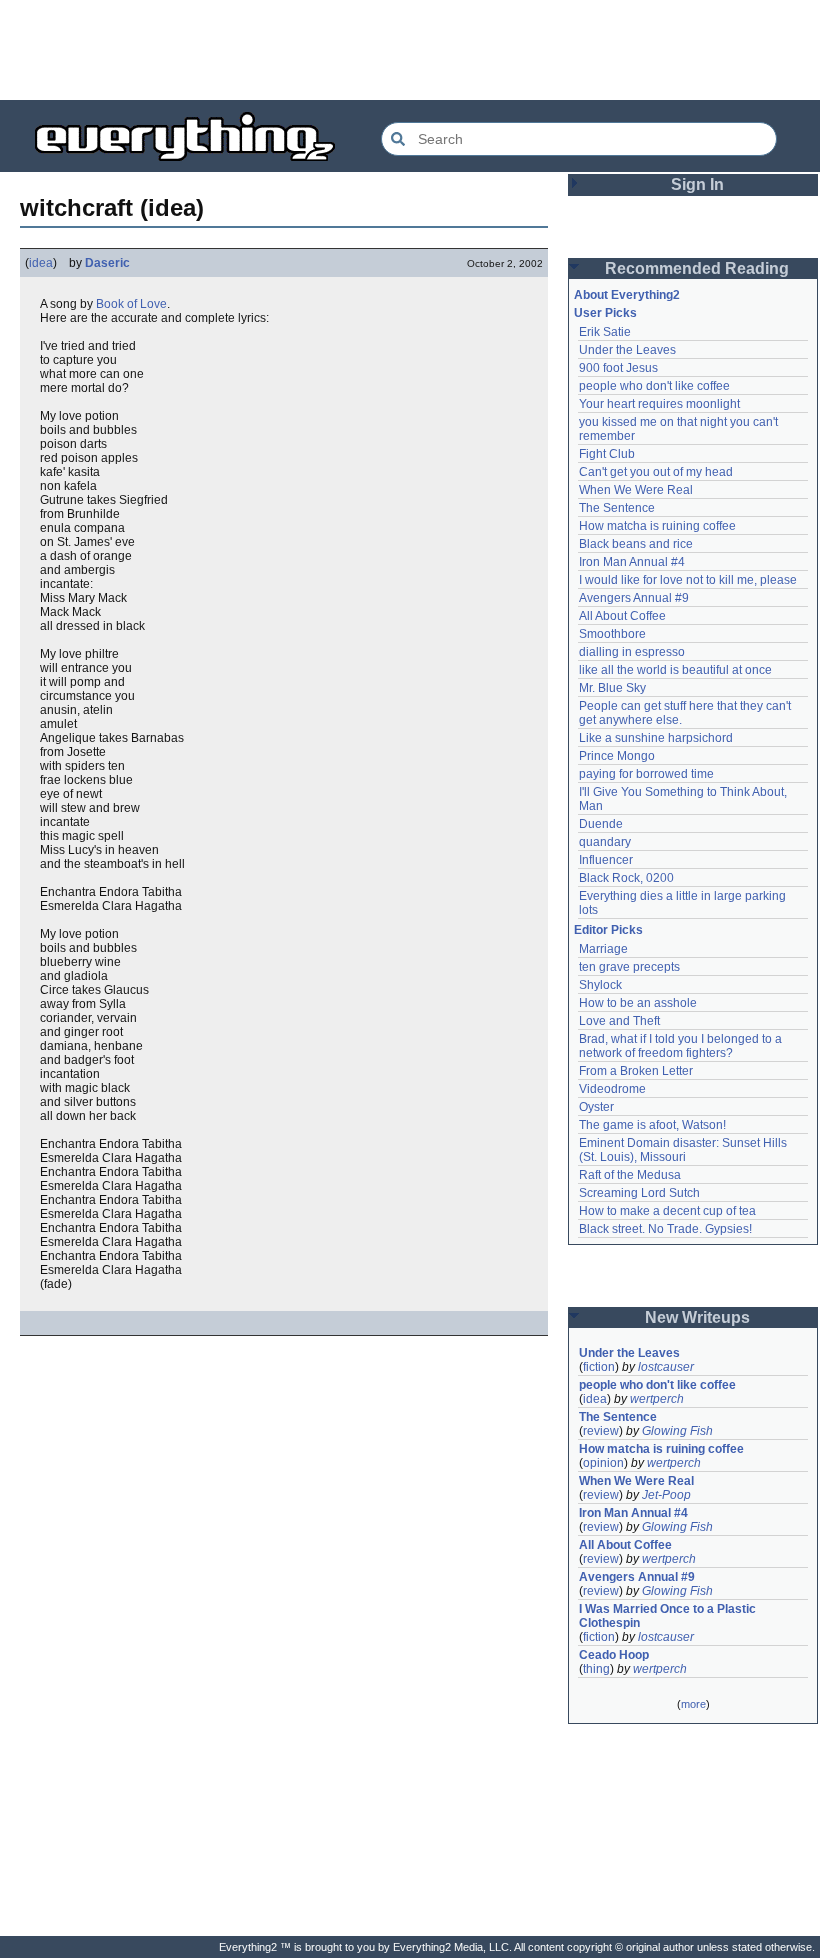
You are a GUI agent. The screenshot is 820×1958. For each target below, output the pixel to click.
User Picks (605, 313)
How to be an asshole (638, 1003)
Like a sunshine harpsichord (656, 738)
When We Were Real (636, 490)
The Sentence (617, 508)
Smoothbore (612, 634)
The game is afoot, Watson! (652, 1125)
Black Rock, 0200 (626, 878)
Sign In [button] (697, 184)
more (693, 1704)
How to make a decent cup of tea (667, 1211)
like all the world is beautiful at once (675, 670)
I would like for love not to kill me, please (688, 580)
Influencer (606, 860)
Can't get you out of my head (656, 472)
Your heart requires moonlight (659, 404)
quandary (605, 842)
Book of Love (131, 304)
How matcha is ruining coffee (657, 526)
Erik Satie (605, 332)
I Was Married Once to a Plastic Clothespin (669, 1616)
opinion (603, 1463)
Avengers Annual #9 (634, 598)
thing (596, 1669)
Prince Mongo (617, 756)
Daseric (107, 263)
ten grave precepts (629, 967)
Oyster (596, 1107)
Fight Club (607, 454)
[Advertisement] (410, 50)
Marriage (603, 949)
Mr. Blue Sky (612, 688)
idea (41, 263)
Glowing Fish (677, 1431)
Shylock (600, 985)
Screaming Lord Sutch (639, 1193)
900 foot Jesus (618, 368)
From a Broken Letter (636, 1071)
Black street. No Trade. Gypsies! (665, 1229)
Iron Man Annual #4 (632, 562)
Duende (601, 824)
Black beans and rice (636, 544)
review (601, 1431)
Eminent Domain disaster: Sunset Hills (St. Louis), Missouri (684, 1150)
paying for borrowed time (646, 774)
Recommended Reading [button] (697, 268)
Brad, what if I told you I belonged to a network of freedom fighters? (682, 1046)
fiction (599, 1367)
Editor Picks (608, 930)
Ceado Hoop (614, 1655)
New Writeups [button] (697, 1317)
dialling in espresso (632, 652)
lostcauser (666, 1367)
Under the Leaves (627, 350)
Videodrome (612, 1089)
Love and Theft (619, 1021)
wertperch (657, 1399)
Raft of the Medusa (630, 1175)
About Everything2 (627, 295)
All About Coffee (622, 616)
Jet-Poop (666, 1495)
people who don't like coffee (654, 386)
